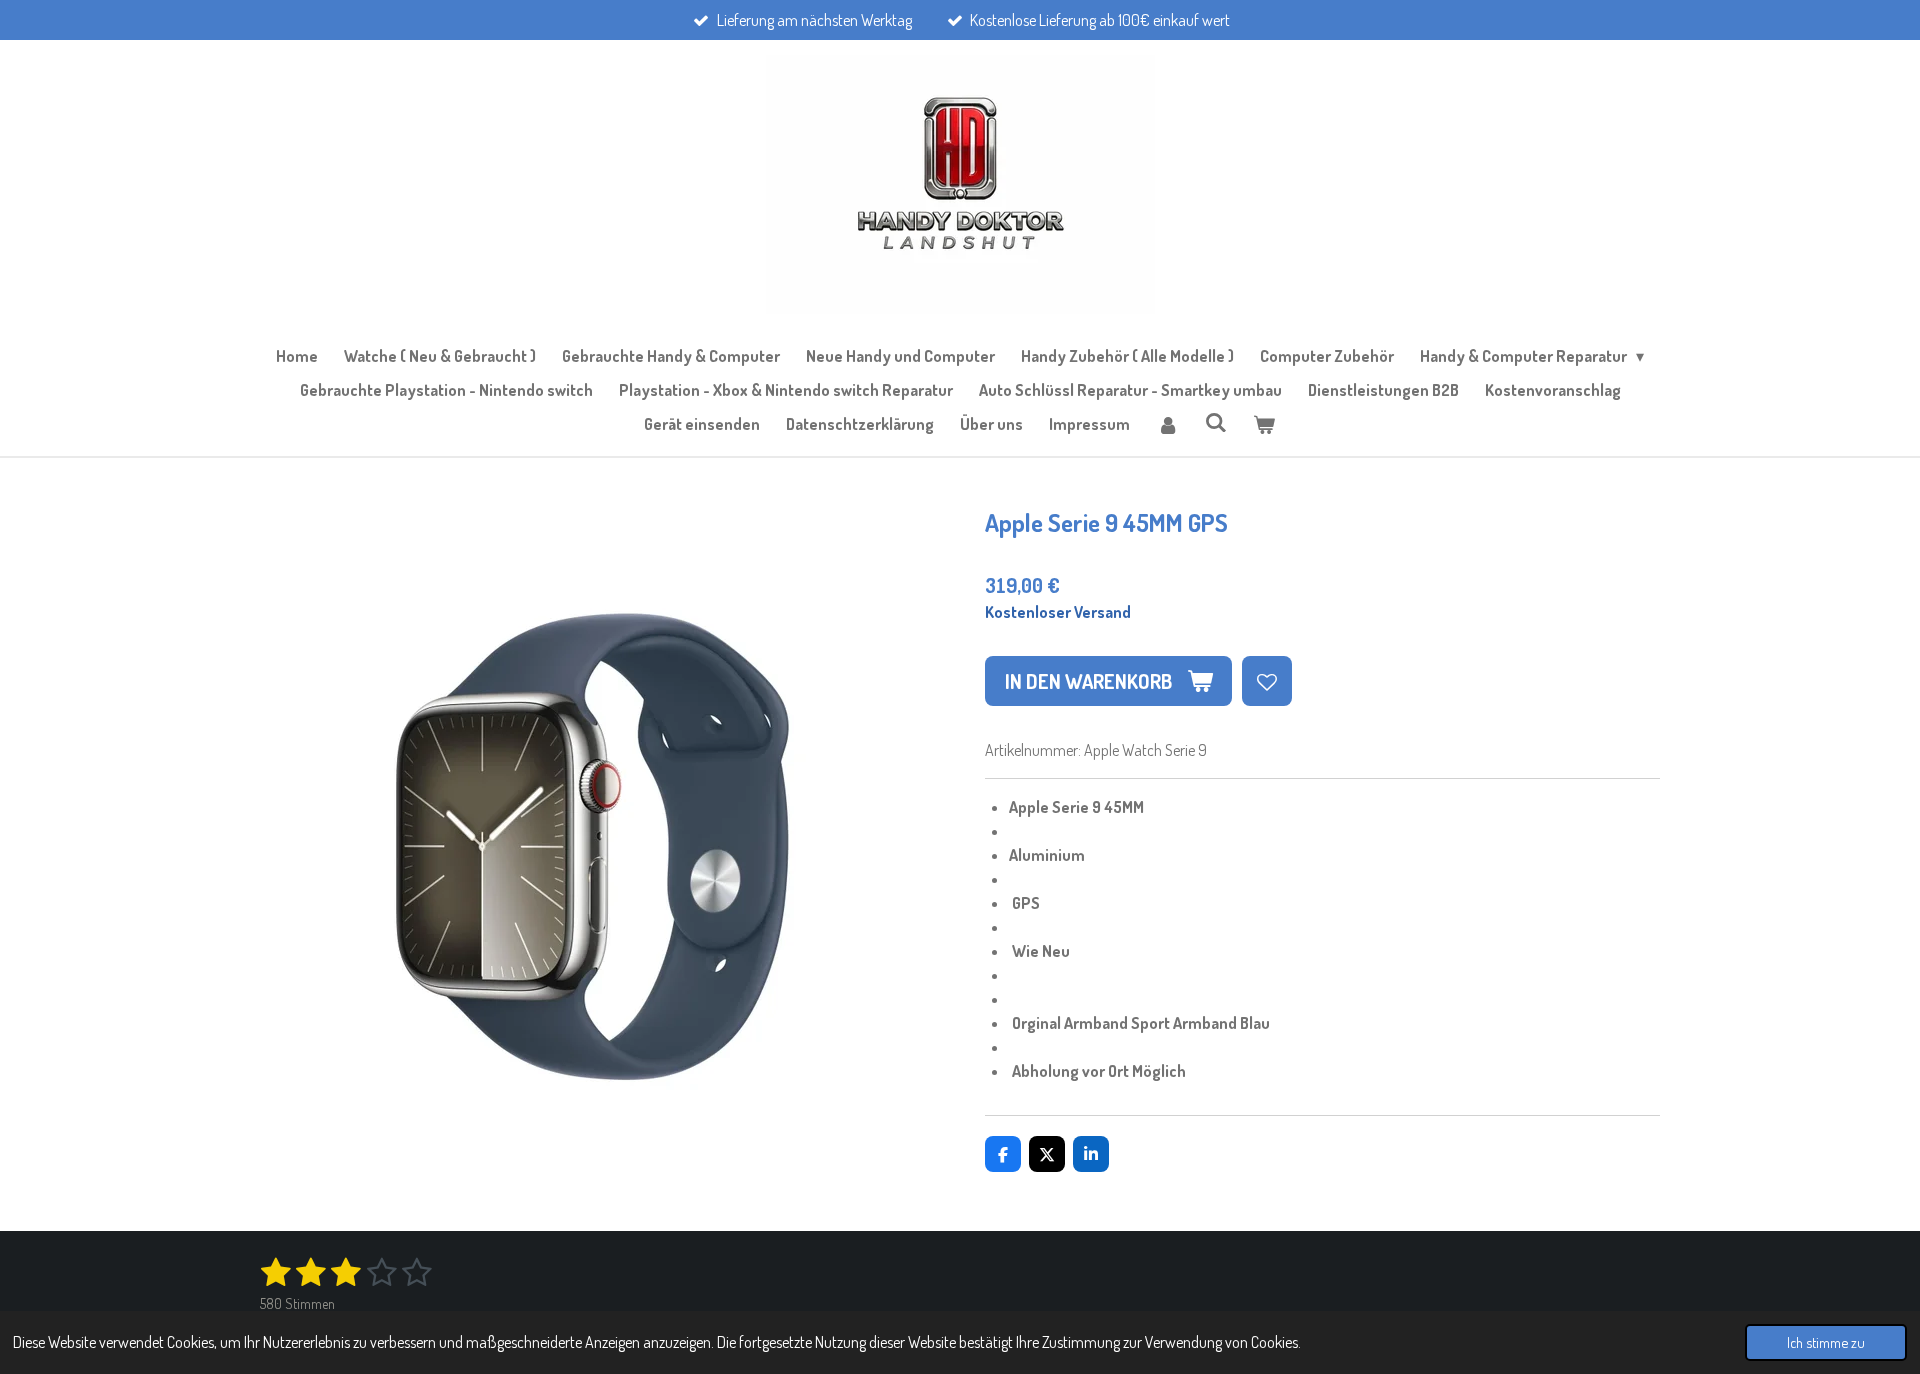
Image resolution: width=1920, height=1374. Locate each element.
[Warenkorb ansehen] (1264, 424)
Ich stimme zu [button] (1826, 1342)
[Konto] (1167, 424)
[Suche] (1216, 422)
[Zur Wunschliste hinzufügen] (1267, 681)
